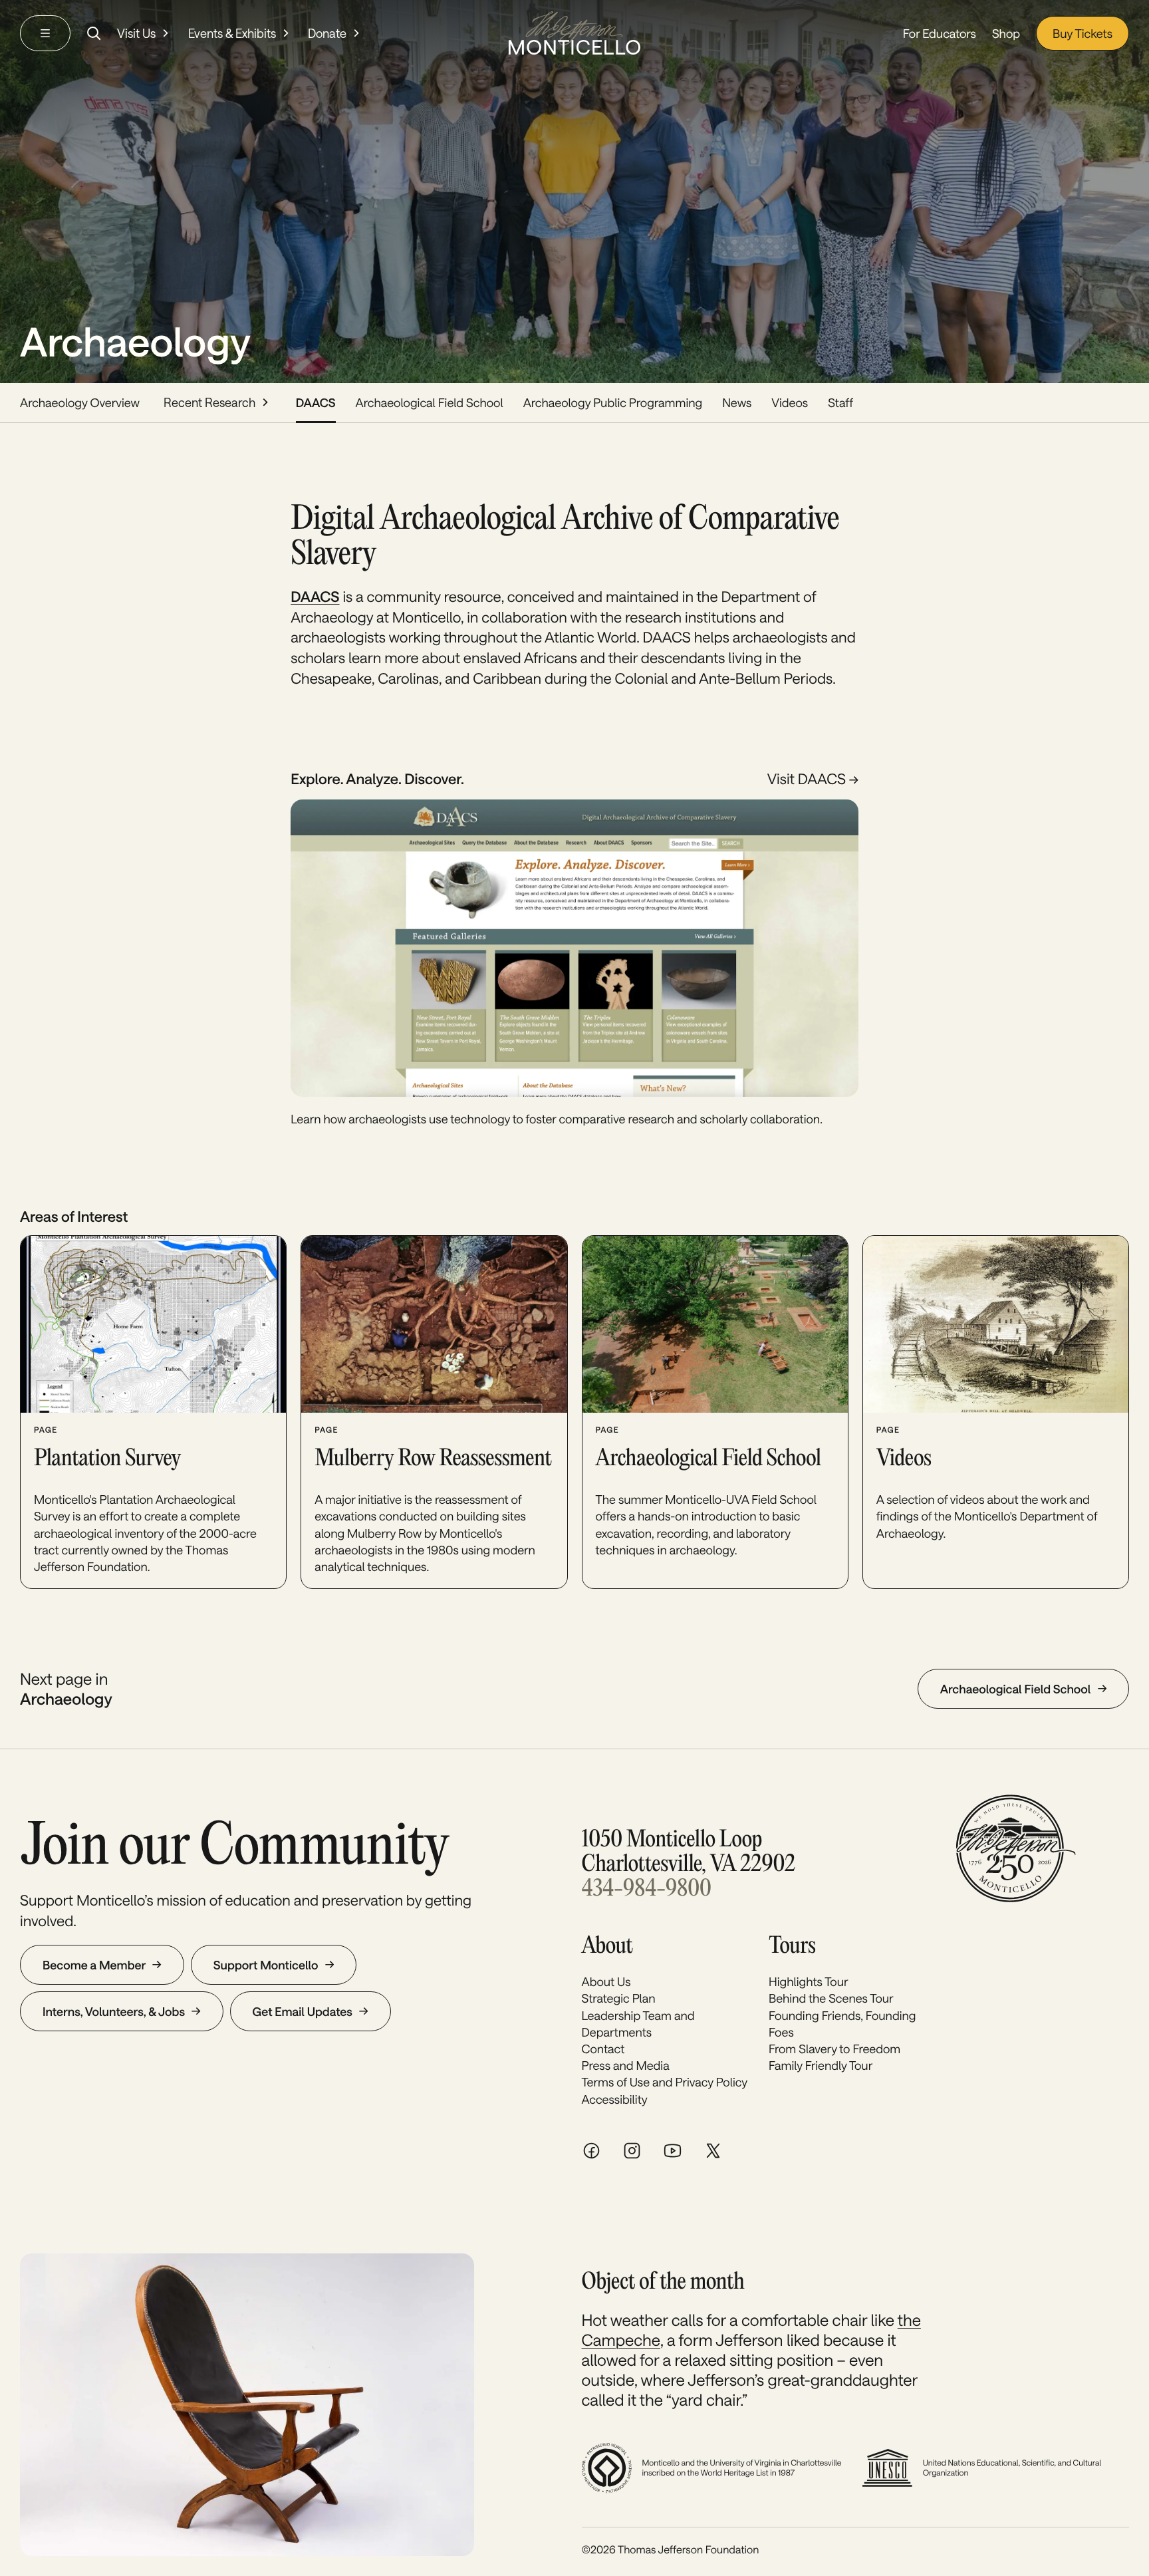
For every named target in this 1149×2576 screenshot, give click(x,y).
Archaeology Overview (80, 402)
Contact (603, 2049)
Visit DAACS (808, 779)
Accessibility (615, 2099)
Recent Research (209, 402)
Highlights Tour (809, 1981)
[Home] (574, 33)
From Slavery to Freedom (834, 2049)
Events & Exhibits (232, 33)
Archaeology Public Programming (613, 402)
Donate (327, 33)
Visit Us (136, 33)
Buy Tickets (1083, 33)
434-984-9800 (647, 1890)
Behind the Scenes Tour (831, 1998)
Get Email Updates (303, 2011)
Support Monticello (266, 1965)
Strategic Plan (619, 1998)
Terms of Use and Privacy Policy (665, 2082)
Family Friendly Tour (821, 2065)
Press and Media (626, 2065)
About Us (606, 1981)
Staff (840, 402)
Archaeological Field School (430, 402)
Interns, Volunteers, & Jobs (114, 2011)
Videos (790, 402)
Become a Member (94, 1965)
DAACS (316, 402)
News (737, 402)
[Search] (94, 33)
